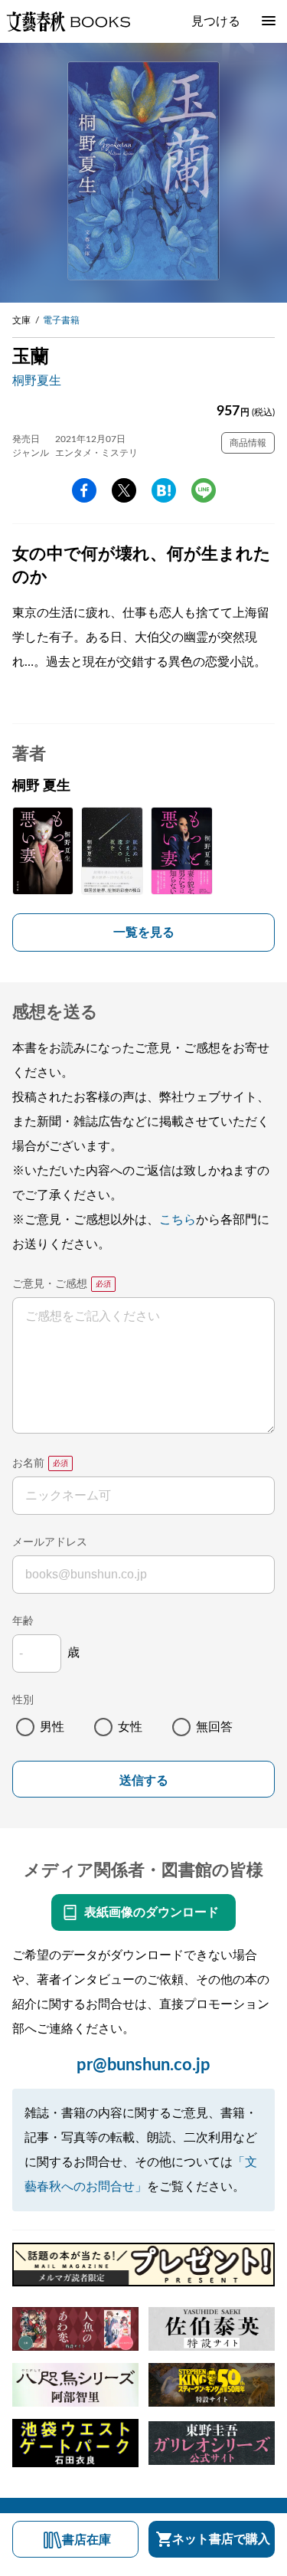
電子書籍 (61, 320)
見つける (216, 21)
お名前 (28, 1463)
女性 (130, 1727)
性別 (23, 1700)
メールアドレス (50, 1542)
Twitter (124, 490)
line (204, 490)
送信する (144, 1780)
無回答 (214, 1727)
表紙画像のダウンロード (152, 1912)
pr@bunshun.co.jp (143, 2065)
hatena (164, 490)
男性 (52, 1727)
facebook (84, 490)
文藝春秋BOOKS (68, 21)
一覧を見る (144, 932)
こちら (178, 1220)
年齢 (23, 1621)
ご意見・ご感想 (50, 1284)
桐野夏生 (37, 381)
